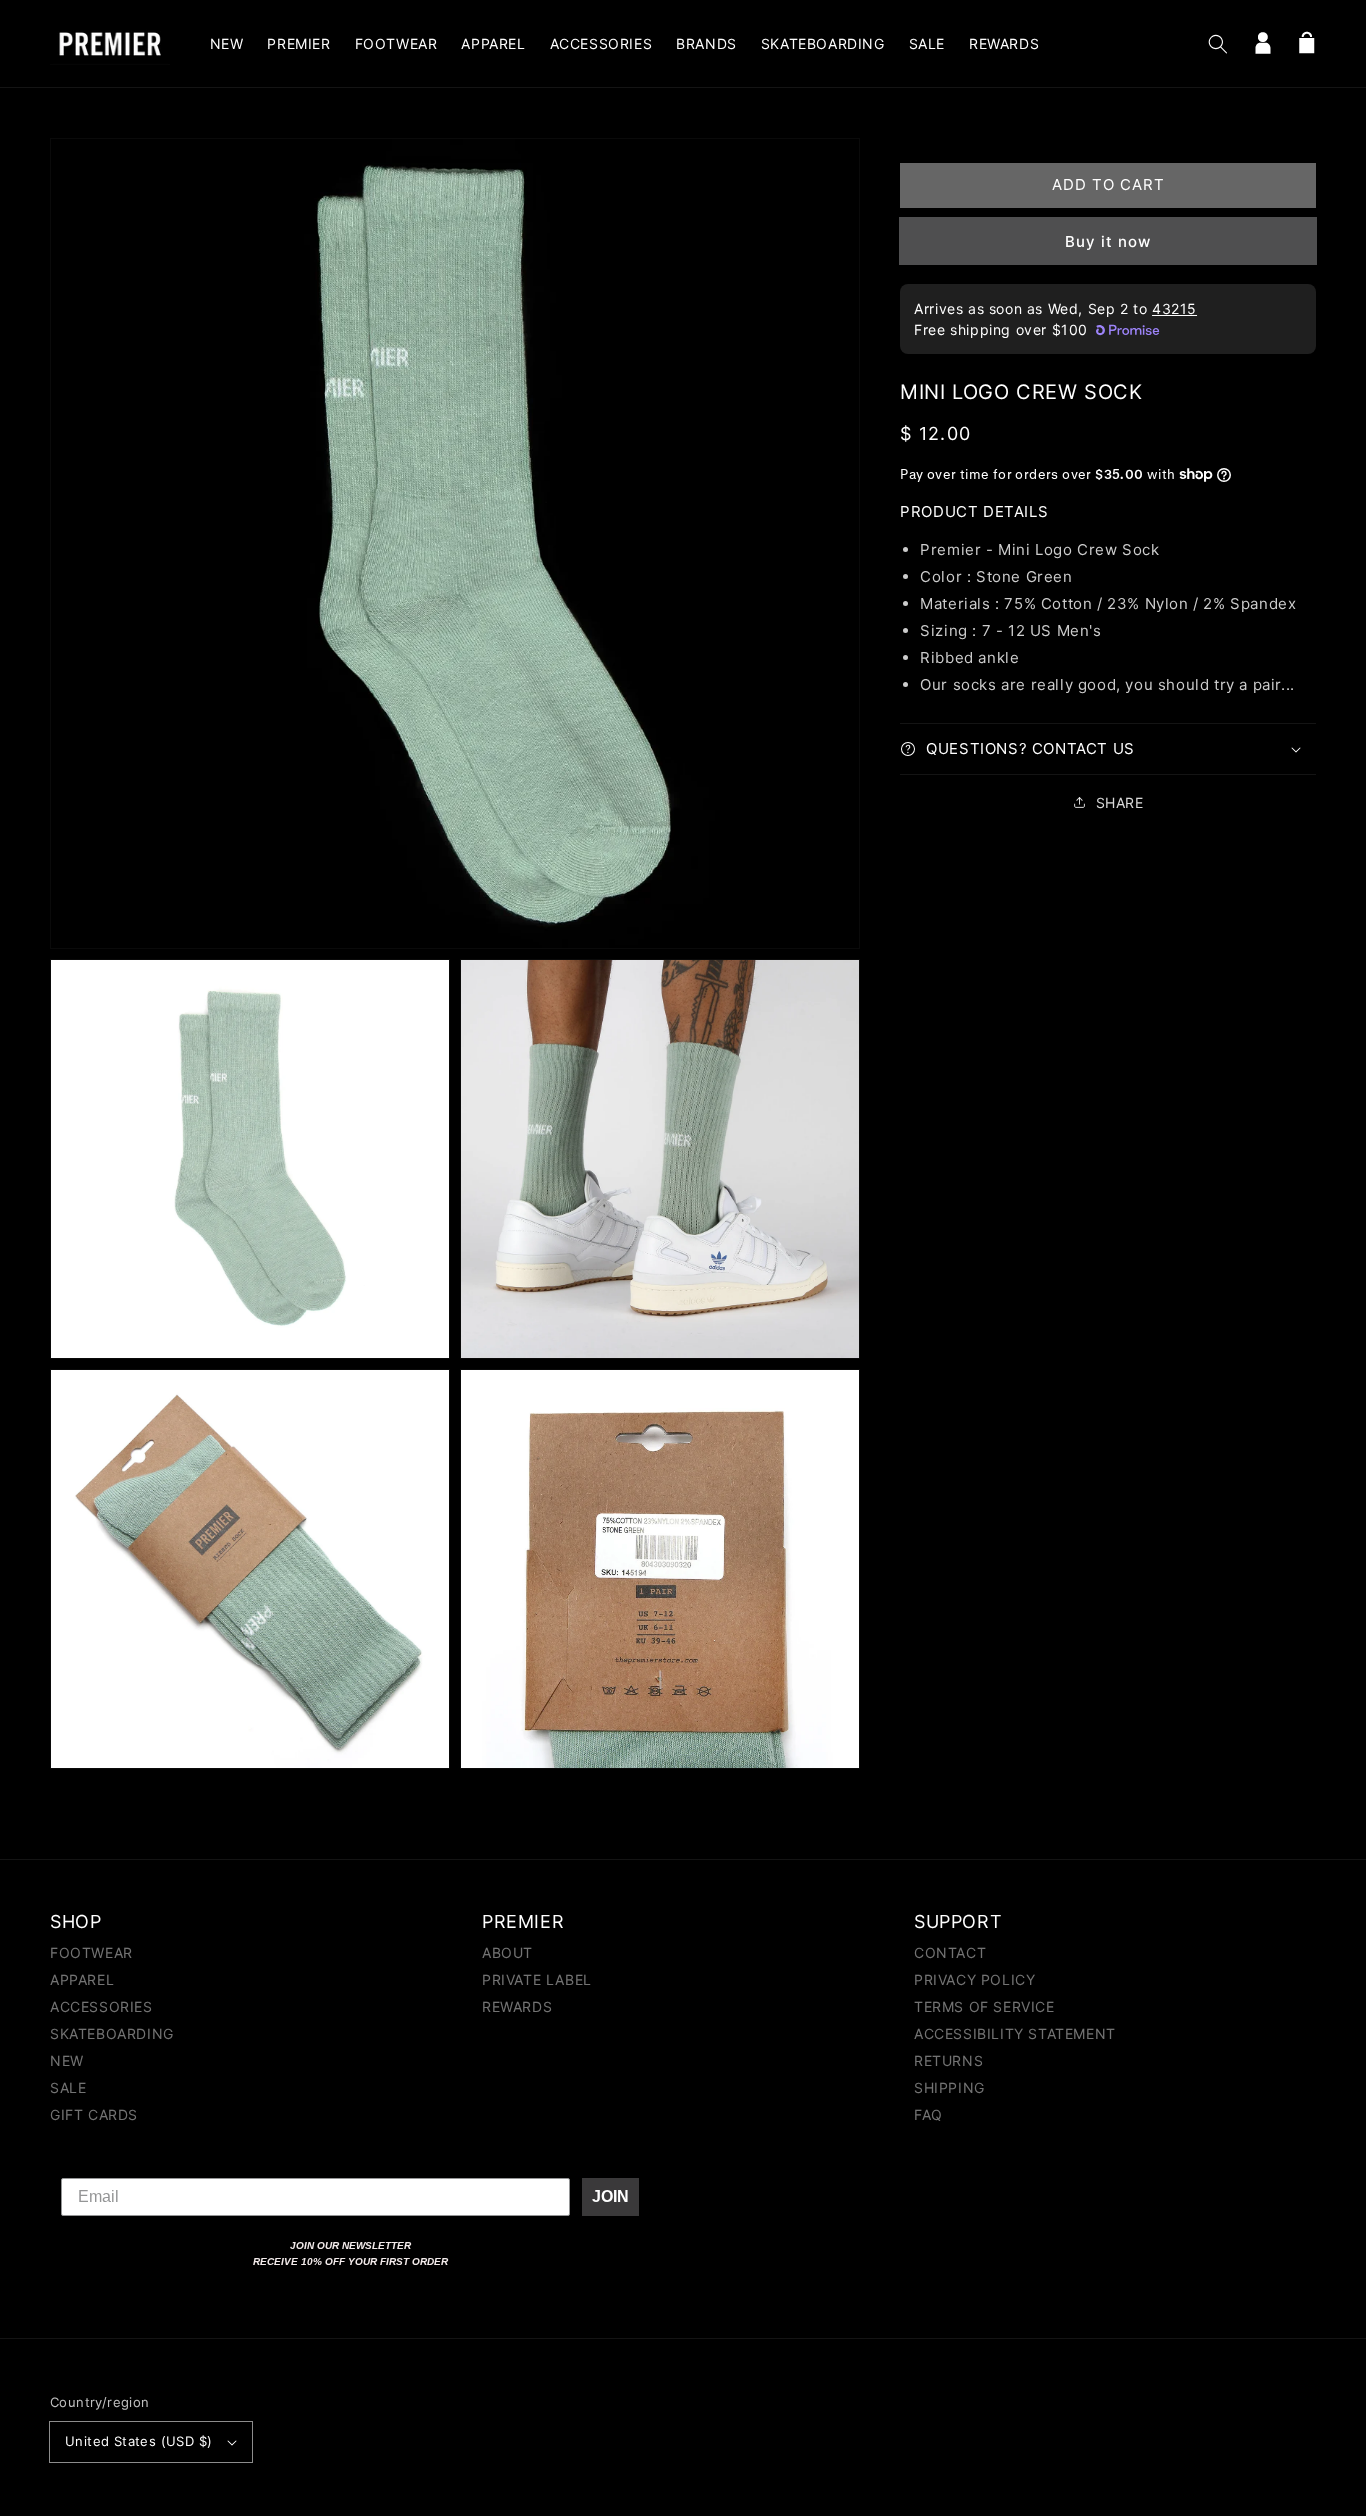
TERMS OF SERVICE (984, 2006)
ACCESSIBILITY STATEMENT (1015, 2033)
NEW (67, 2060)
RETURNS (948, 2060)
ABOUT (507, 1953)
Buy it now (1108, 241)
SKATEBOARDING (112, 2033)
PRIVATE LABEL (537, 1979)
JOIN (610, 2196)
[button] (1218, 44)
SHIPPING (949, 2087)
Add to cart (1108, 184)
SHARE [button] (1120, 802)
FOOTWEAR (91, 1953)
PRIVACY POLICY (974, 1979)
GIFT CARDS (94, 2114)
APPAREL (82, 1979)
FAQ (928, 2114)
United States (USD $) (138, 2441)
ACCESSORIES (101, 2006)
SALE (68, 2087)
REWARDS (517, 2006)
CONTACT (950, 1953)
